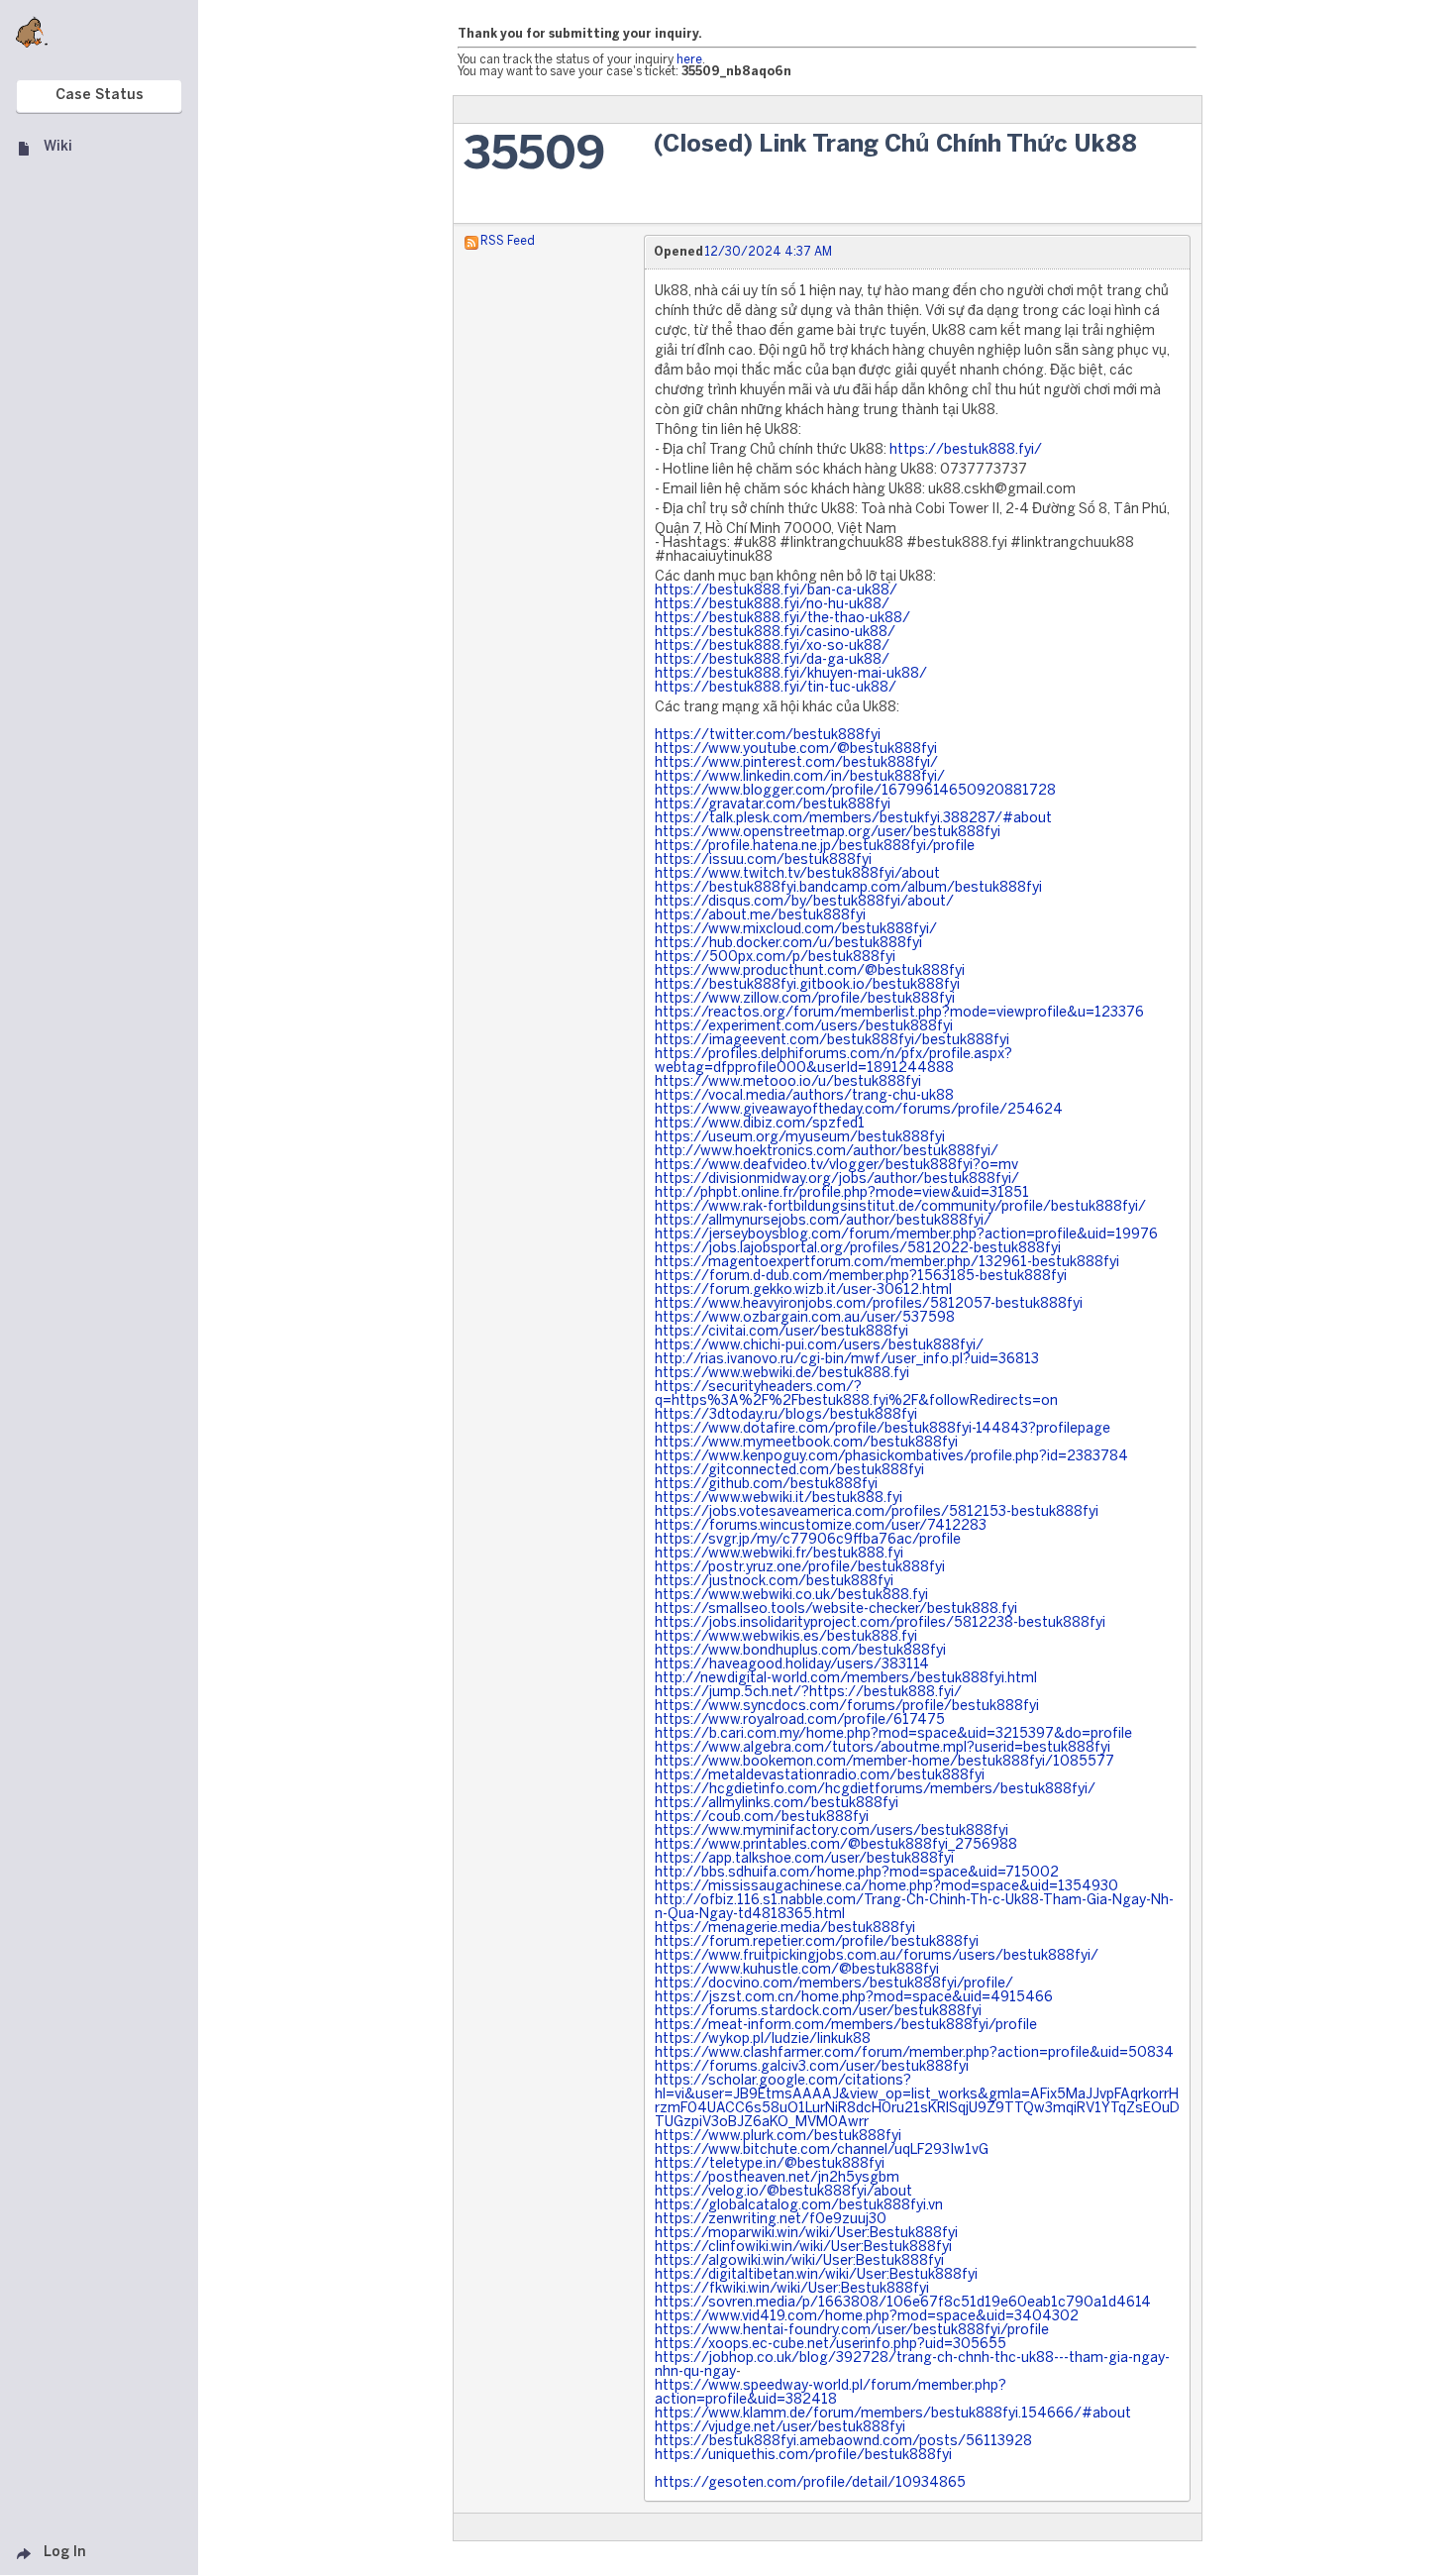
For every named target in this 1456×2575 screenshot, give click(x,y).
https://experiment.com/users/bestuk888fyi (804, 1027)
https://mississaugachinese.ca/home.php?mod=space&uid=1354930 (886, 1887)
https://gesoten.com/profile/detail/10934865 (810, 2483)
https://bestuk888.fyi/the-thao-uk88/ (782, 619)
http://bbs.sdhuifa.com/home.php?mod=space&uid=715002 (857, 1873)
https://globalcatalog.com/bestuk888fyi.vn (799, 2206)
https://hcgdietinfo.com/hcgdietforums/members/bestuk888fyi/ (875, 1790)
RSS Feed (508, 241)
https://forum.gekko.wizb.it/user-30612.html (803, 1290)
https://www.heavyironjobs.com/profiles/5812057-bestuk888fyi (869, 1304)
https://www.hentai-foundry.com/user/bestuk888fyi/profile (852, 2331)
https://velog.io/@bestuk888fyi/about (783, 2192)
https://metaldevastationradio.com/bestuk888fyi (820, 1776)
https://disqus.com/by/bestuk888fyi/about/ (804, 902)
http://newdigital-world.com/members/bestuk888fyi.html (846, 1679)
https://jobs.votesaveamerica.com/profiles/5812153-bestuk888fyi (877, 1512)
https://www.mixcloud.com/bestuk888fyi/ (796, 930)
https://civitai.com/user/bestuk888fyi (781, 1332)
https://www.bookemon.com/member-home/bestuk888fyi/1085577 (884, 1762)
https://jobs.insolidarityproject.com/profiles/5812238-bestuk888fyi (880, 1623)
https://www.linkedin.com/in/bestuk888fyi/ (800, 777)
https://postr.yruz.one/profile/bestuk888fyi (800, 1568)
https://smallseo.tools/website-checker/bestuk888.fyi (836, 1609)
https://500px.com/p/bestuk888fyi (775, 958)
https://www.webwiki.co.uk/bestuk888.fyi (791, 1596)
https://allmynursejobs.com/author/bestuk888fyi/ (823, 1221)
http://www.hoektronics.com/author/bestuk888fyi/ (827, 1152)
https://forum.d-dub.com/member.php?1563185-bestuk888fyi (861, 1277)
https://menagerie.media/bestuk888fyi (785, 1929)
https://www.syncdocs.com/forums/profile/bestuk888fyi (847, 1707)
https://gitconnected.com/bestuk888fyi (789, 1471)
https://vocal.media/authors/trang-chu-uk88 (804, 1096)
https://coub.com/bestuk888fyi (762, 1818)
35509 (534, 156)
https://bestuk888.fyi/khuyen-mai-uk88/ (791, 674)
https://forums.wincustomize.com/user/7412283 (821, 1526)
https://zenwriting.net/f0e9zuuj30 (771, 2220)
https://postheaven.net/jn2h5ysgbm (777, 2178)
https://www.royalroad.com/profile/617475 (800, 1720)
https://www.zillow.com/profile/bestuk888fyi (805, 999)
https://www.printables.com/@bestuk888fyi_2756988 (836, 1845)
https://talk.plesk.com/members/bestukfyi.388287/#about (853, 819)
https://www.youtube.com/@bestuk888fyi (796, 750)
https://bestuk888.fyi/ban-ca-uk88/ (776, 591)
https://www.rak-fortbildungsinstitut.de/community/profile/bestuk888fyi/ (900, 1207)
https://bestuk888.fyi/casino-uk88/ (775, 633)
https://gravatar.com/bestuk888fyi (773, 805)
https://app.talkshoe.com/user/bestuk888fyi (804, 1859)
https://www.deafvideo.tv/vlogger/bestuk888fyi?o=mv (836, 1166)
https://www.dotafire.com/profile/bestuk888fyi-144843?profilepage (883, 1429)
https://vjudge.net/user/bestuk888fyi (780, 2428)
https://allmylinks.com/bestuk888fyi (777, 1804)
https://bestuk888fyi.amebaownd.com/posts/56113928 (843, 2442)
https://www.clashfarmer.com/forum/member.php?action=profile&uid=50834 (914, 2053)
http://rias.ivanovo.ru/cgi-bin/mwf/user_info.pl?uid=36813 (847, 1360)
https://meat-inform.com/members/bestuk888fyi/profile (846, 2026)
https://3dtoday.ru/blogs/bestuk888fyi (786, 1415)
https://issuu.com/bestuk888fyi (763, 860)
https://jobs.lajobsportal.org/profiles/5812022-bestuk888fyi (858, 1249)
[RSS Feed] (471, 241)
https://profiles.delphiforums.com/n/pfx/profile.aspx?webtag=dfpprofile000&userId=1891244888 (833, 1062)
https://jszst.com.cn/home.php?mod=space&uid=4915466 (854, 1998)
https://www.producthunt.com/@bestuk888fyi (810, 971)
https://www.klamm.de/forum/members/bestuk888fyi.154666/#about (893, 2414)
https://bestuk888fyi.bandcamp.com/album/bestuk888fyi (848, 888)
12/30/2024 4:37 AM (768, 252)
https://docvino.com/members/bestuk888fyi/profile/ (834, 1984)
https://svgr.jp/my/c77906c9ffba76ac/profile (808, 1540)
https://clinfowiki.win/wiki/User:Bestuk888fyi (803, 2248)
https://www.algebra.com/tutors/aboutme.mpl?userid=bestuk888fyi (883, 1748)
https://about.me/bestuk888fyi (760, 916)
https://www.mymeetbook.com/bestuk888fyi (806, 1443)
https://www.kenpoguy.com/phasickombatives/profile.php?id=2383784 (891, 1457)
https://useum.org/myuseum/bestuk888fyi (800, 1138)
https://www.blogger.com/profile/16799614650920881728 (855, 791)
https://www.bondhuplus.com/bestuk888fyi (800, 1651)
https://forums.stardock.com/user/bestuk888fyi (818, 2012)
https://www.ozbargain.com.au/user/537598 (805, 1318)
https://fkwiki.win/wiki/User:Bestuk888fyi (792, 2289)
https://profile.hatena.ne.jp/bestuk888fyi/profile (815, 847)
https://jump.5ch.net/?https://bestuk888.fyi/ (808, 1693)
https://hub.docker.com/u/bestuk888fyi (788, 944)
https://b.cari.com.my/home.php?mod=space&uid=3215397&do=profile (893, 1734)
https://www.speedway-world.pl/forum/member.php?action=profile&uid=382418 (831, 2393)
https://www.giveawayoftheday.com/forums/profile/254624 (859, 1110)
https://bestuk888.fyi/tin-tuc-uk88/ (776, 688)
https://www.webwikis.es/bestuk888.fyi (786, 1637)
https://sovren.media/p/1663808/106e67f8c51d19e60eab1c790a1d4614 (903, 2303)
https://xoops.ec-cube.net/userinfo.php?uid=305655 (831, 2345)
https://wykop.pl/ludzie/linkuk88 (763, 2039)
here (689, 60)
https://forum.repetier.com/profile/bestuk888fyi (817, 1942)
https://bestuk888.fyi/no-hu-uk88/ (772, 605)
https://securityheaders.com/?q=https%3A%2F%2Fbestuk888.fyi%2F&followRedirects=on (856, 1395)
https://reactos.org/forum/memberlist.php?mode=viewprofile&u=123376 (899, 1013)
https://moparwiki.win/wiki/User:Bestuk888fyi (806, 2234)
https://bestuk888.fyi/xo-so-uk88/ (772, 646)
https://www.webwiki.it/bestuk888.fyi (779, 1499)
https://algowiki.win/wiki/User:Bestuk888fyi (799, 2261)
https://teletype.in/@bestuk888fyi (770, 2164)
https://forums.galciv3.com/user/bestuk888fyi (812, 2067)
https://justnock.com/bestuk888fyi (774, 1582)
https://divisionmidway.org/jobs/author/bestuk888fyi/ (837, 1180)
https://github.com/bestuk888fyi (766, 1485)
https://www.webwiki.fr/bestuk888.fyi (779, 1554)
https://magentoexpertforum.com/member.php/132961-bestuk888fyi (887, 1263)
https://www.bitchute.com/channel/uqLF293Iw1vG (822, 2150)
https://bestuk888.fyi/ (966, 450)
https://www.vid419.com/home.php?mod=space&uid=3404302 (867, 2317)
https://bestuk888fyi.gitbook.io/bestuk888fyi (807, 985)
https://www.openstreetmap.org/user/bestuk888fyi (828, 833)
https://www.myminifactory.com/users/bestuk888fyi (832, 1831)
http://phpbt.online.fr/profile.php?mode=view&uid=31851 (842, 1193)
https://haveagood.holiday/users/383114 (792, 1665)
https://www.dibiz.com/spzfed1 (760, 1124)
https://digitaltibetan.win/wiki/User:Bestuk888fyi (816, 2275)
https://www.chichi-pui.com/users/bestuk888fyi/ (819, 1346)
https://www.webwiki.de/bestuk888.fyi (782, 1374)
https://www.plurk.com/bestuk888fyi (778, 2137)
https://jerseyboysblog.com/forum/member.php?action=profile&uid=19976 (906, 1235)
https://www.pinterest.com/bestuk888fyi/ (796, 763)
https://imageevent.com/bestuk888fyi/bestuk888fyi (832, 1041)
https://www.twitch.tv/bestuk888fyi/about (797, 874)
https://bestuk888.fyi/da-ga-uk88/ (772, 660)
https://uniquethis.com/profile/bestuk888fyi (803, 2456)
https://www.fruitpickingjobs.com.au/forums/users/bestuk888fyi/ (877, 1956)
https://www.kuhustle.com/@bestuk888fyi (797, 1970)
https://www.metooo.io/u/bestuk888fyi (788, 1082)
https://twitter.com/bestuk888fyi (768, 736)
